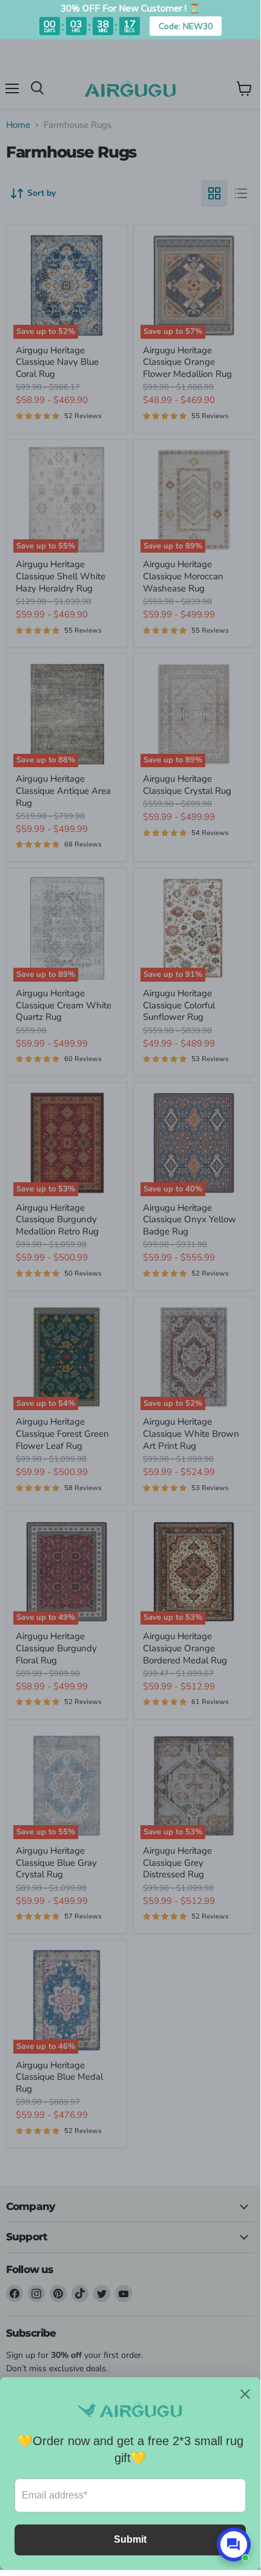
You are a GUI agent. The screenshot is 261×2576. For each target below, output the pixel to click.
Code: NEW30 (186, 26)
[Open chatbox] (234, 2544)
